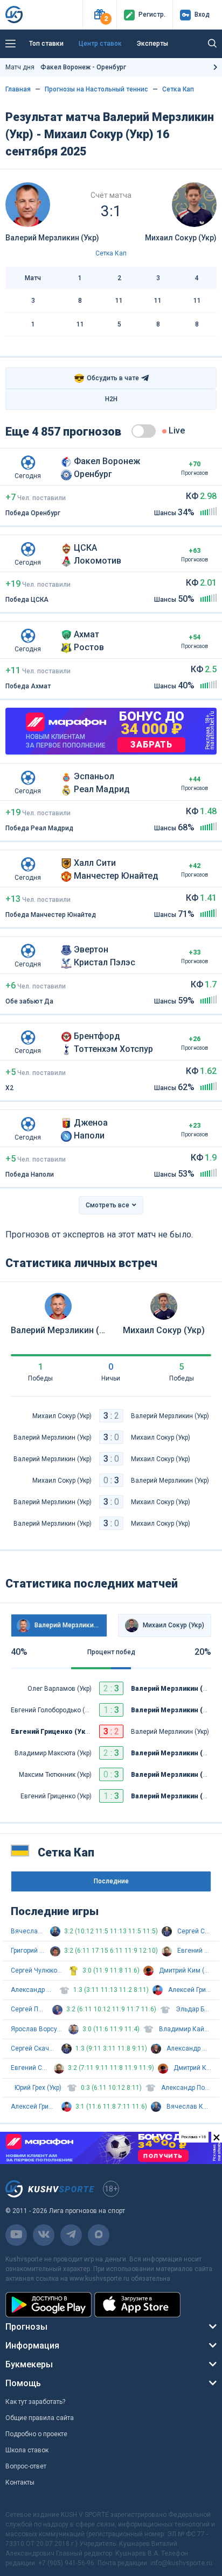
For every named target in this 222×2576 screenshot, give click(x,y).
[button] (99, 15)
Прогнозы (26, 2327)
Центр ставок (100, 44)
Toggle (144, 431)
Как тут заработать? (35, 2402)
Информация (32, 2346)
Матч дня (66, 67)
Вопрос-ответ (26, 2466)
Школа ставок (27, 2450)
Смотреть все (107, 1205)
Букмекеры (29, 2364)
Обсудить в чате (106, 378)
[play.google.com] (48, 2305)
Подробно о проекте (36, 2434)
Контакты (20, 2482)
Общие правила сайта (40, 2418)
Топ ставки (46, 44)
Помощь (23, 2383)
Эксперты (152, 44)
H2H (111, 399)
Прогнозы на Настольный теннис (96, 89)
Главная (18, 89)
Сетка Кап (178, 89)
